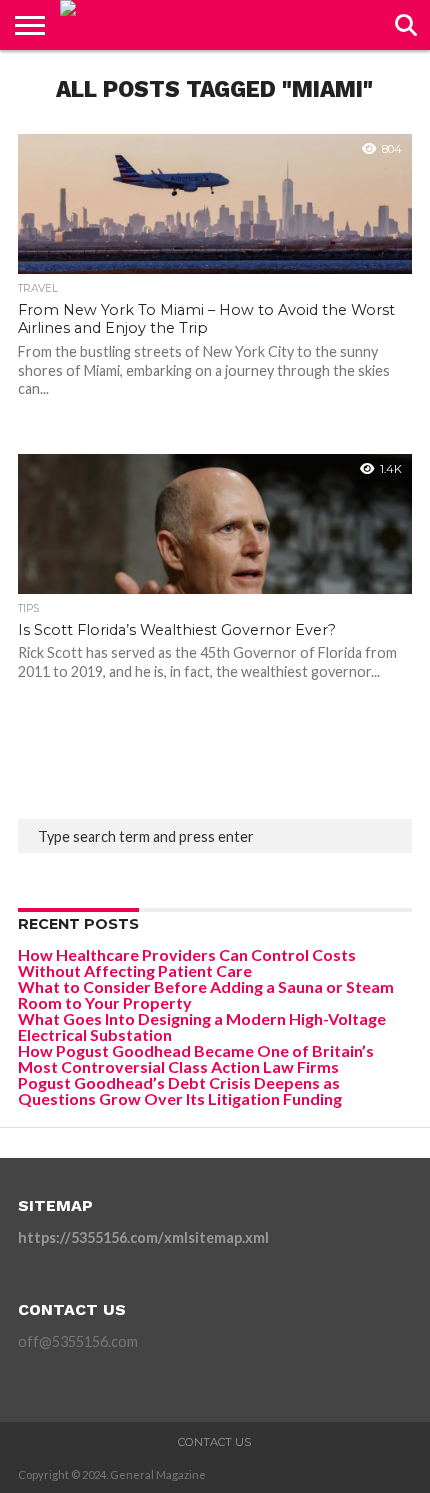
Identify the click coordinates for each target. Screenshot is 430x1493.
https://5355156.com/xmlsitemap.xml (143, 1237)
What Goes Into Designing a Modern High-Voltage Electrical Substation (202, 1026)
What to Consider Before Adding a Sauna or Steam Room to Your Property (206, 994)
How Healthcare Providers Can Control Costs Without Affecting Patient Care (187, 962)
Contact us (214, 1442)
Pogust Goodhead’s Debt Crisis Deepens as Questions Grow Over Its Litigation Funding (180, 1090)
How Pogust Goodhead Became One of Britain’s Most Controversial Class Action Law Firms (196, 1058)
